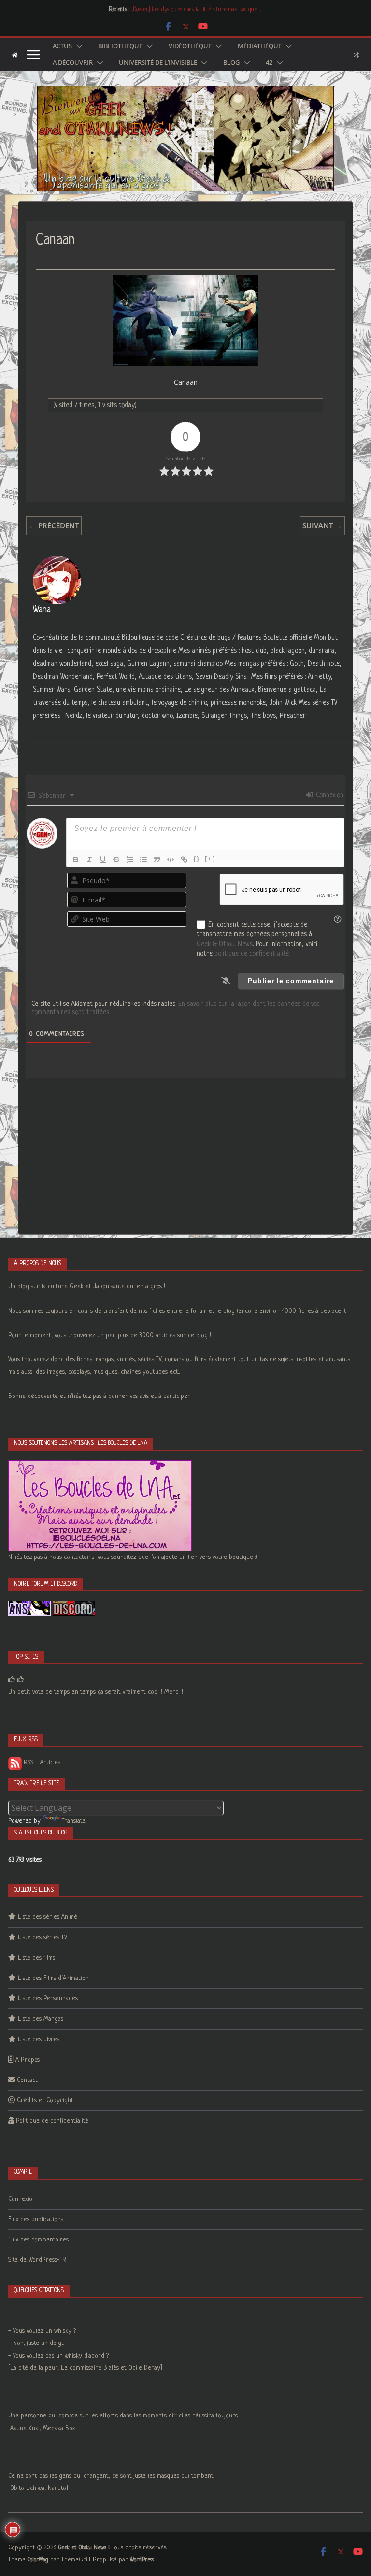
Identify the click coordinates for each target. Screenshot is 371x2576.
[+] (210, 859)
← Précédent (54, 525)
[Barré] (116, 859)
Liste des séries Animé (48, 1917)
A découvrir (73, 63)
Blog (231, 63)
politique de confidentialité (252, 954)
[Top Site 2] (12, 1680)
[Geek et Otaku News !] (15, 55)
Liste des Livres (39, 2040)
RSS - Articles (41, 1763)
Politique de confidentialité (52, 2121)
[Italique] (89, 859)
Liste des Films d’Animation (53, 1978)
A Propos (28, 2060)
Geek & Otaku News (225, 944)
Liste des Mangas (41, 2019)
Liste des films (36, 1958)
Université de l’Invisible (158, 63)
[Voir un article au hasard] (356, 55)
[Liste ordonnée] (130, 859)
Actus (62, 46)
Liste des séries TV (43, 1938)
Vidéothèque (190, 46)
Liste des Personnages (48, 1999)
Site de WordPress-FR (37, 2260)
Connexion (329, 795)
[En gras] (76, 859)
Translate (74, 1821)
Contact (27, 2080)
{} (197, 859)
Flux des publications (36, 2219)
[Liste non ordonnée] (143, 859)
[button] (77, 46)
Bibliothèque (120, 46)
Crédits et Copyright (45, 2101)
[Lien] (184, 859)
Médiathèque (260, 46)
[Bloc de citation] (157, 859)
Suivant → (322, 525)
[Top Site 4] (20, 1680)
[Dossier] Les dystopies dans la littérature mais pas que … (197, 10)
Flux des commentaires (38, 2240)
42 (269, 63)
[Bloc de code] (171, 859)
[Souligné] (103, 859)
